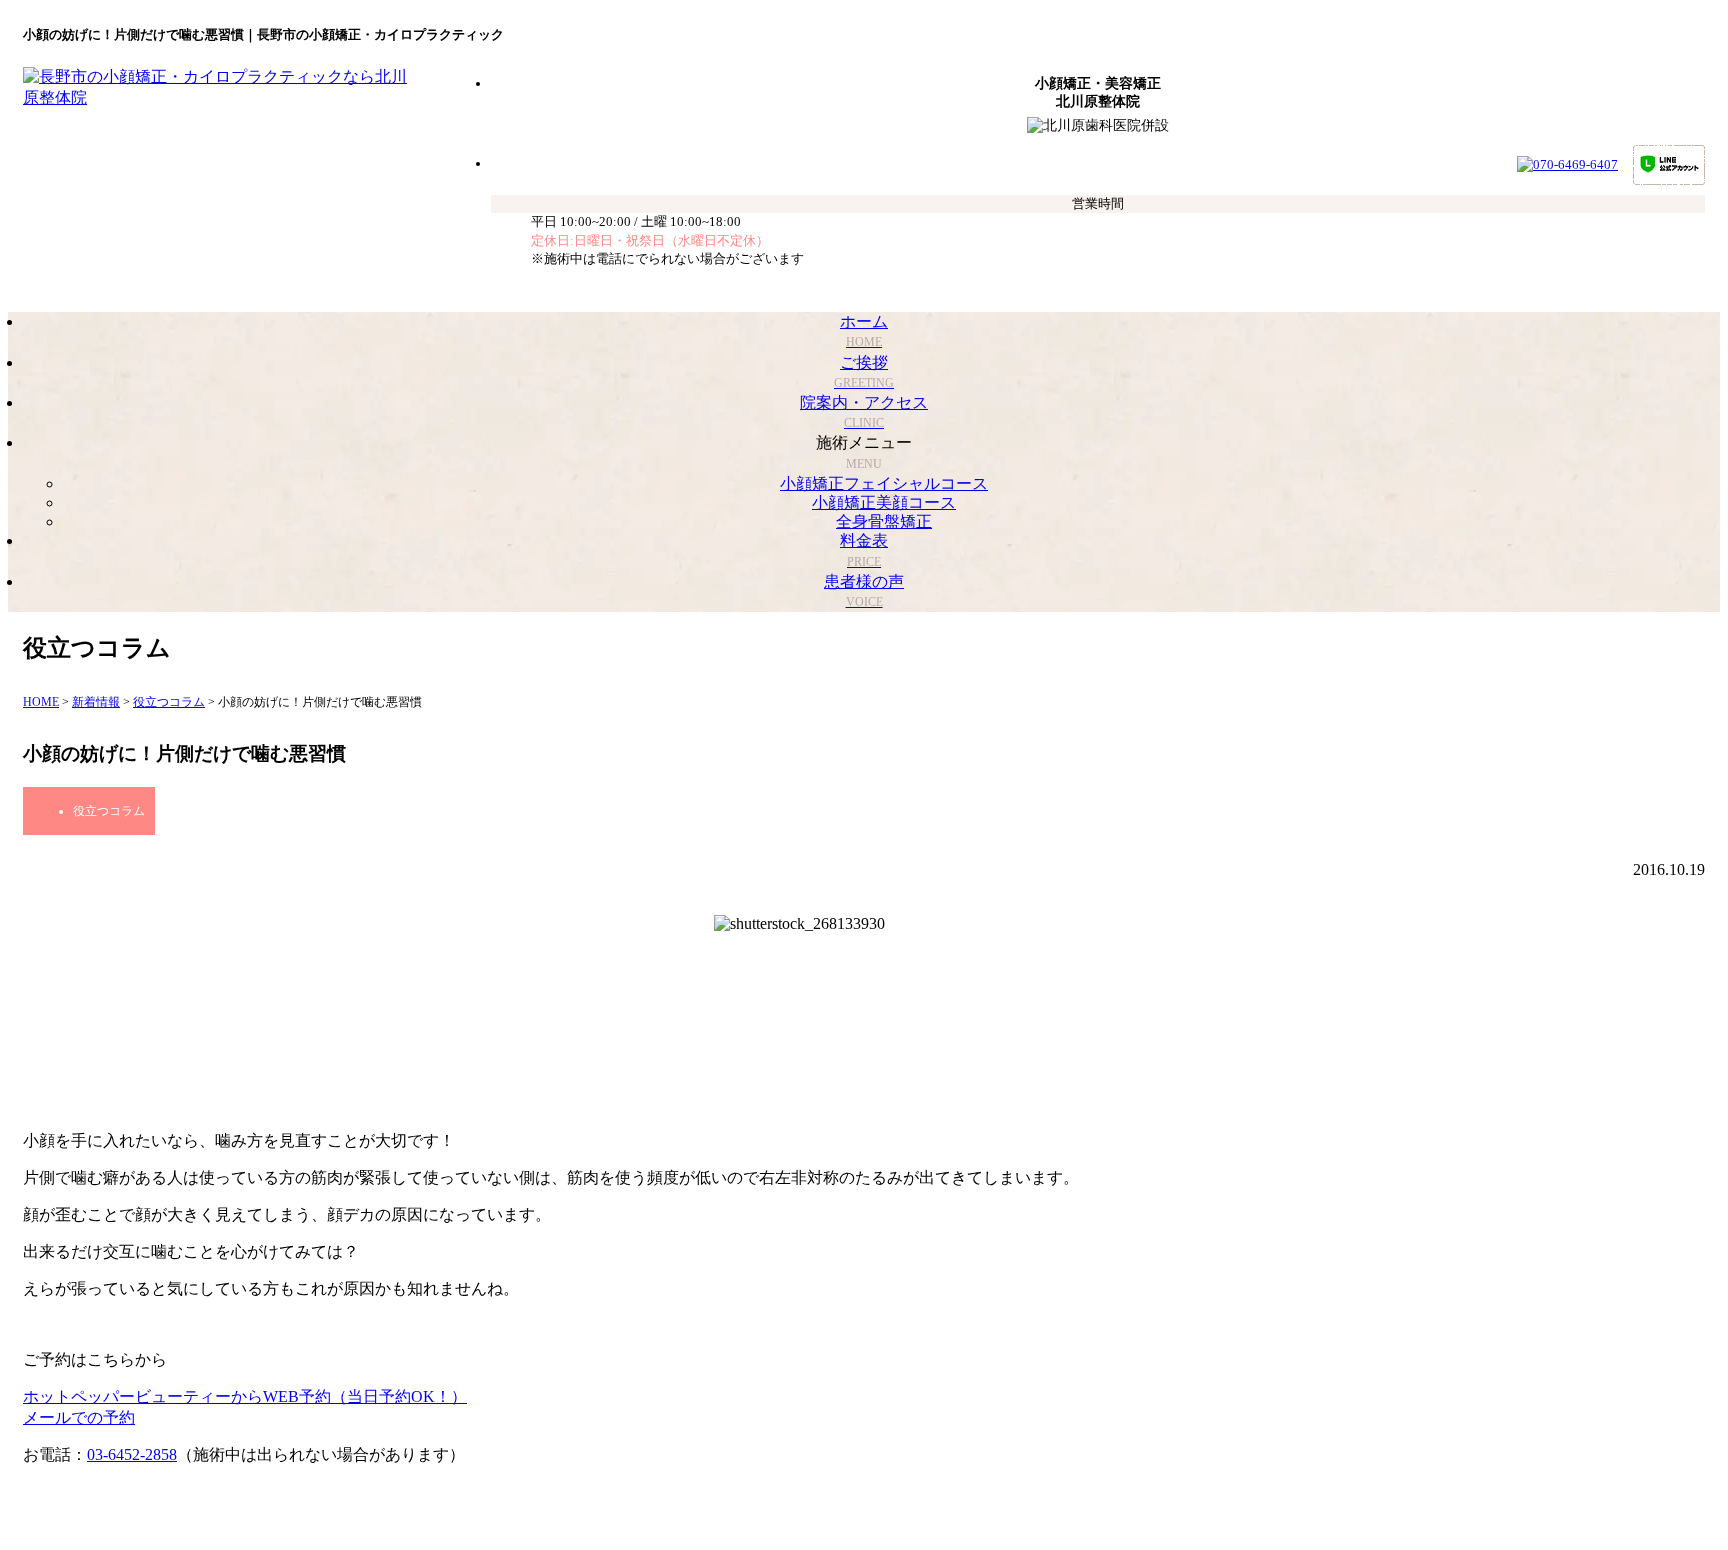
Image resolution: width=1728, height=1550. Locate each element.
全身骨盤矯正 (884, 521)
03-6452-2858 (132, 1454)
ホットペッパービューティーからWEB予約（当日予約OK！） (245, 1396)
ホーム (864, 331)
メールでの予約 (79, 1417)
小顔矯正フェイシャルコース (884, 483)
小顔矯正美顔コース (884, 502)
